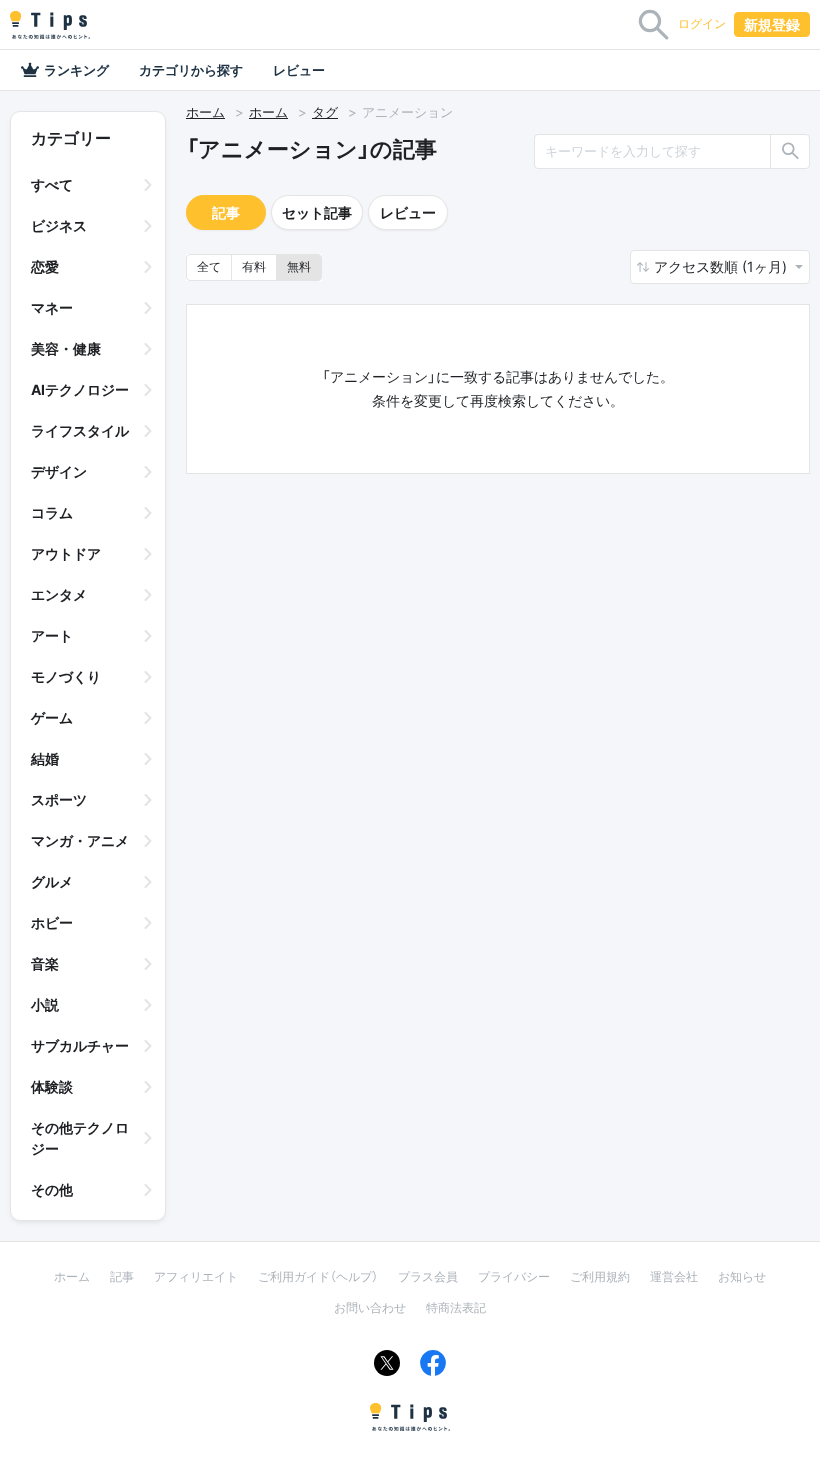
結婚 (45, 758)
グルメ (52, 881)
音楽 (45, 963)
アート (52, 635)
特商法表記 (456, 1307)
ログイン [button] (702, 23)
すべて (52, 184)
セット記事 (317, 212)
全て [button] (209, 266)
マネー (52, 307)
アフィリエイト (196, 1276)
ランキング (76, 70)
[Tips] (50, 25)
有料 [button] (254, 266)
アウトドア (66, 553)
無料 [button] (299, 266)
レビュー (299, 70)
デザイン (59, 471)
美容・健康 (66, 348)
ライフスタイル (80, 430)
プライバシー (514, 1276)
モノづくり (66, 676)
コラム (52, 512)
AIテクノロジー (80, 389)
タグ (325, 112)
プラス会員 (428, 1276)
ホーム (205, 112)
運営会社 (674, 1276)
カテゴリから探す (191, 70)
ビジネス (59, 225)
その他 (52, 1189)
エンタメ (59, 594)
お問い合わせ (370, 1307)
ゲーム (52, 717)
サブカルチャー (80, 1045)
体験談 (52, 1086)
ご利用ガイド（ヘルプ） (318, 1276)
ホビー (52, 922)
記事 (226, 212)
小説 (45, 1004)
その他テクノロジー (80, 1138)
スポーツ (59, 799)
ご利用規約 (600, 1276)
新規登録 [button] (772, 24)
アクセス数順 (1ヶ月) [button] (722, 266)
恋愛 (45, 266)
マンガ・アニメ (80, 840)
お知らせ (742, 1276)
